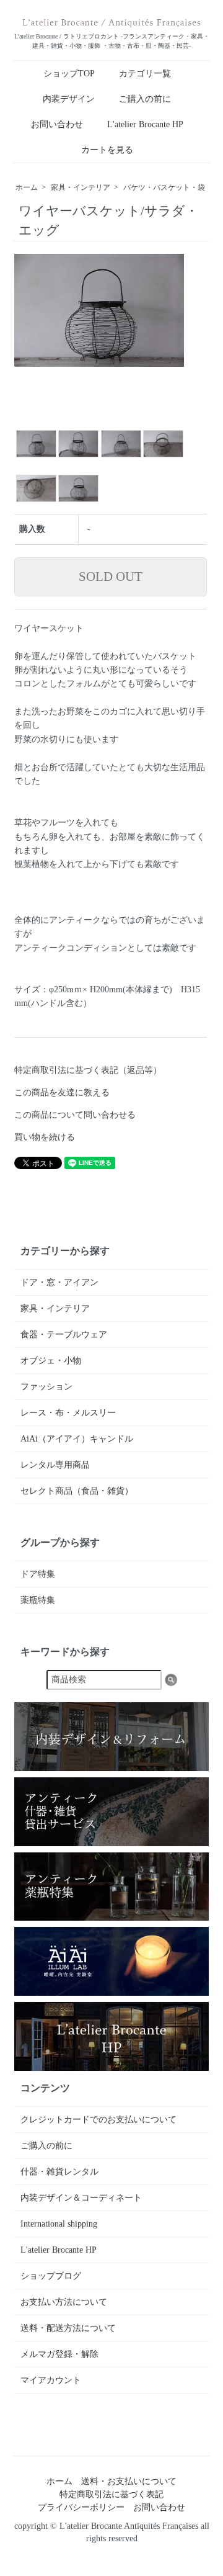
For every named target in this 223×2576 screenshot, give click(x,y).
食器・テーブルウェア (64, 1335)
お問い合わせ (57, 124)
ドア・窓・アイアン (59, 1282)
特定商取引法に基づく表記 (111, 2494)
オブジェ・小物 (51, 1361)
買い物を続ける (45, 1137)
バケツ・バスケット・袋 (164, 187)
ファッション (46, 1387)
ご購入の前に (145, 99)
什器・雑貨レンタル (59, 2172)
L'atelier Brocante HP (145, 124)
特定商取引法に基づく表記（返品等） (88, 1070)
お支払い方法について (64, 2302)
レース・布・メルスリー (68, 1413)
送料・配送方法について (68, 2328)
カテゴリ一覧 (145, 74)
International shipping (59, 2224)
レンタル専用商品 (55, 1465)
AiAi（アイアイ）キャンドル (77, 1439)
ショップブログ (51, 2276)
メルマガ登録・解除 (59, 2354)
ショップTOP (69, 74)
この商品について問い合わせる (75, 1115)
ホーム (27, 187)
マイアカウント (51, 2380)
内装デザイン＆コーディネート (81, 2198)
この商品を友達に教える (62, 1093)
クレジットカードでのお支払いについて (98, 2120)
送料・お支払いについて (129, 2481)
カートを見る (107, 150)
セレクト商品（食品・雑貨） (77, 1491)
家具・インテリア (81, 187)
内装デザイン (69, 99)
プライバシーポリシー (81, 2507)
